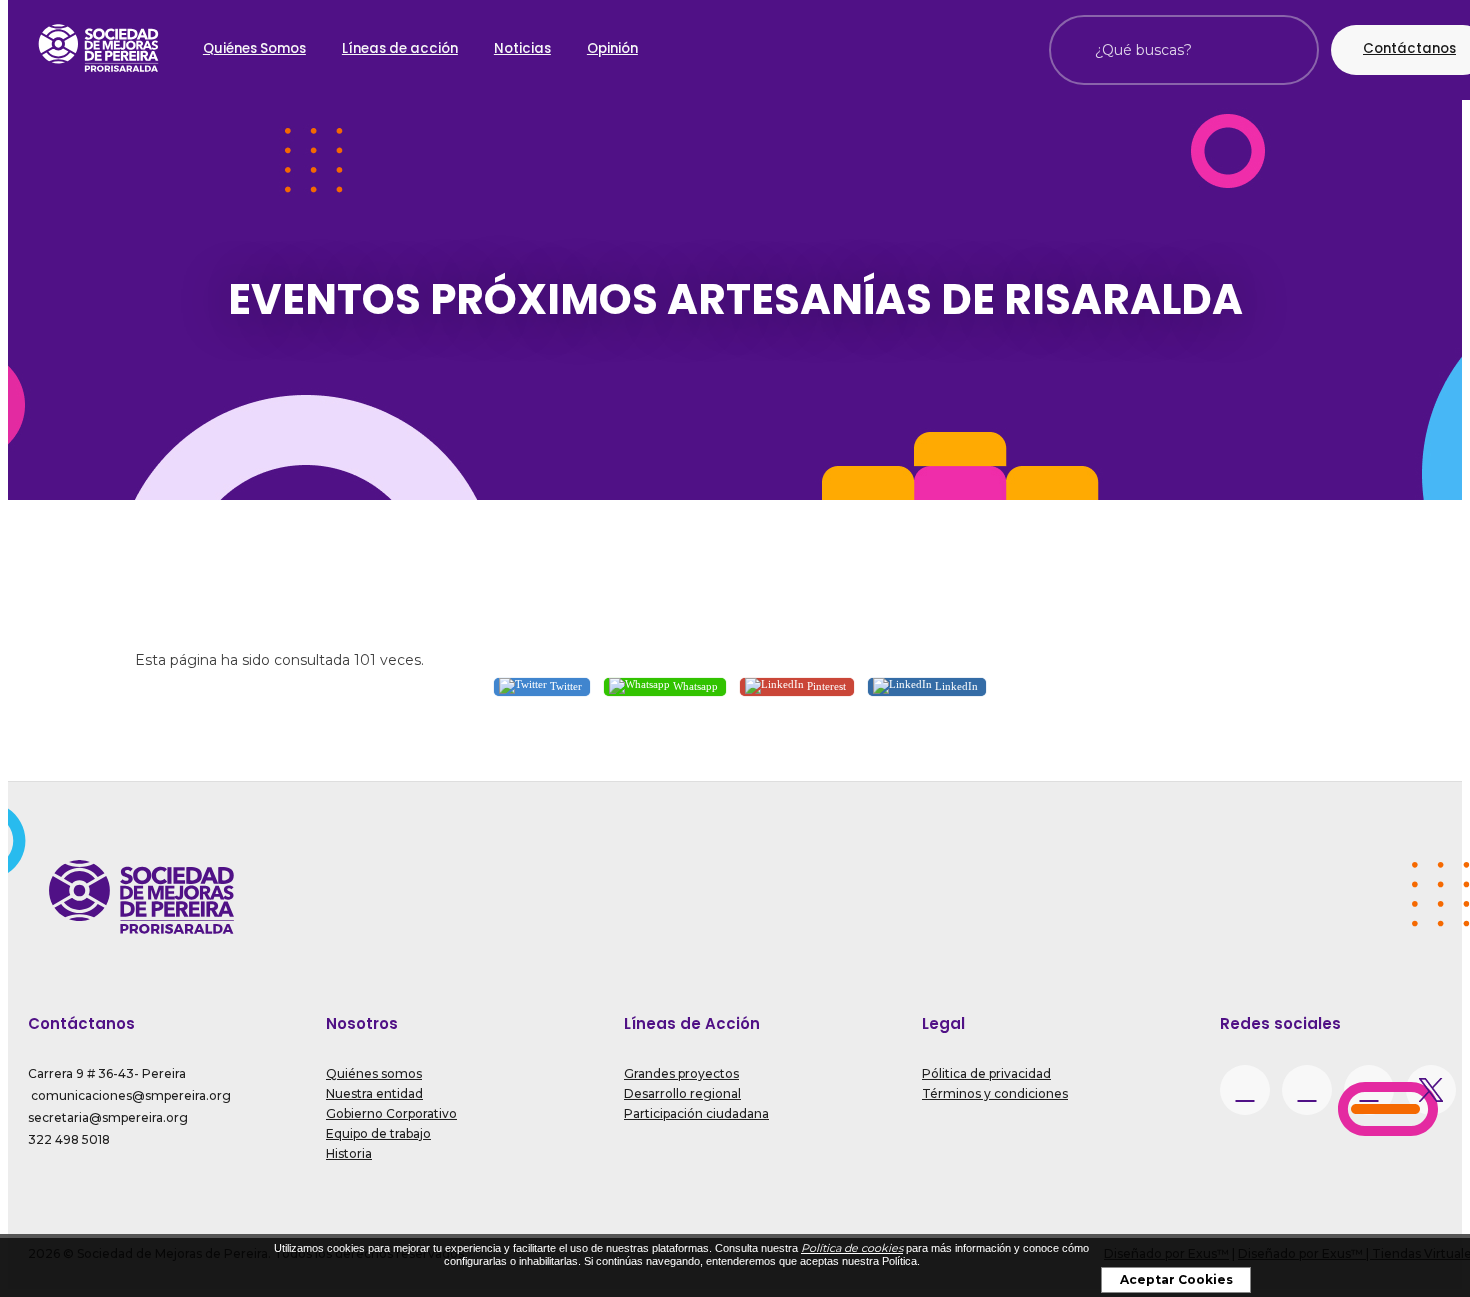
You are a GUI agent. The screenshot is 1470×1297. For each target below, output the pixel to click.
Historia (349, 1153)
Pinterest (825, 686)
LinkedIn (955, 686)
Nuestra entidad (374, 1093)
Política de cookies (852, 1248)
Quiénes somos (374, 1073)
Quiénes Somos (254, 48)
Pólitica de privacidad (986, 1073)
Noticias (522, 48)
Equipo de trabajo (378, 1133)
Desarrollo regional (682, 1093)
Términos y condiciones (995, 1093)
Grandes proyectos (681, 1073)
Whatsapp (694, 686)
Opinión (612, 48)
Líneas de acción (400, 48)
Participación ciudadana (696, 1113)
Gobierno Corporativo (391, 1113)
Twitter (564, 686)
